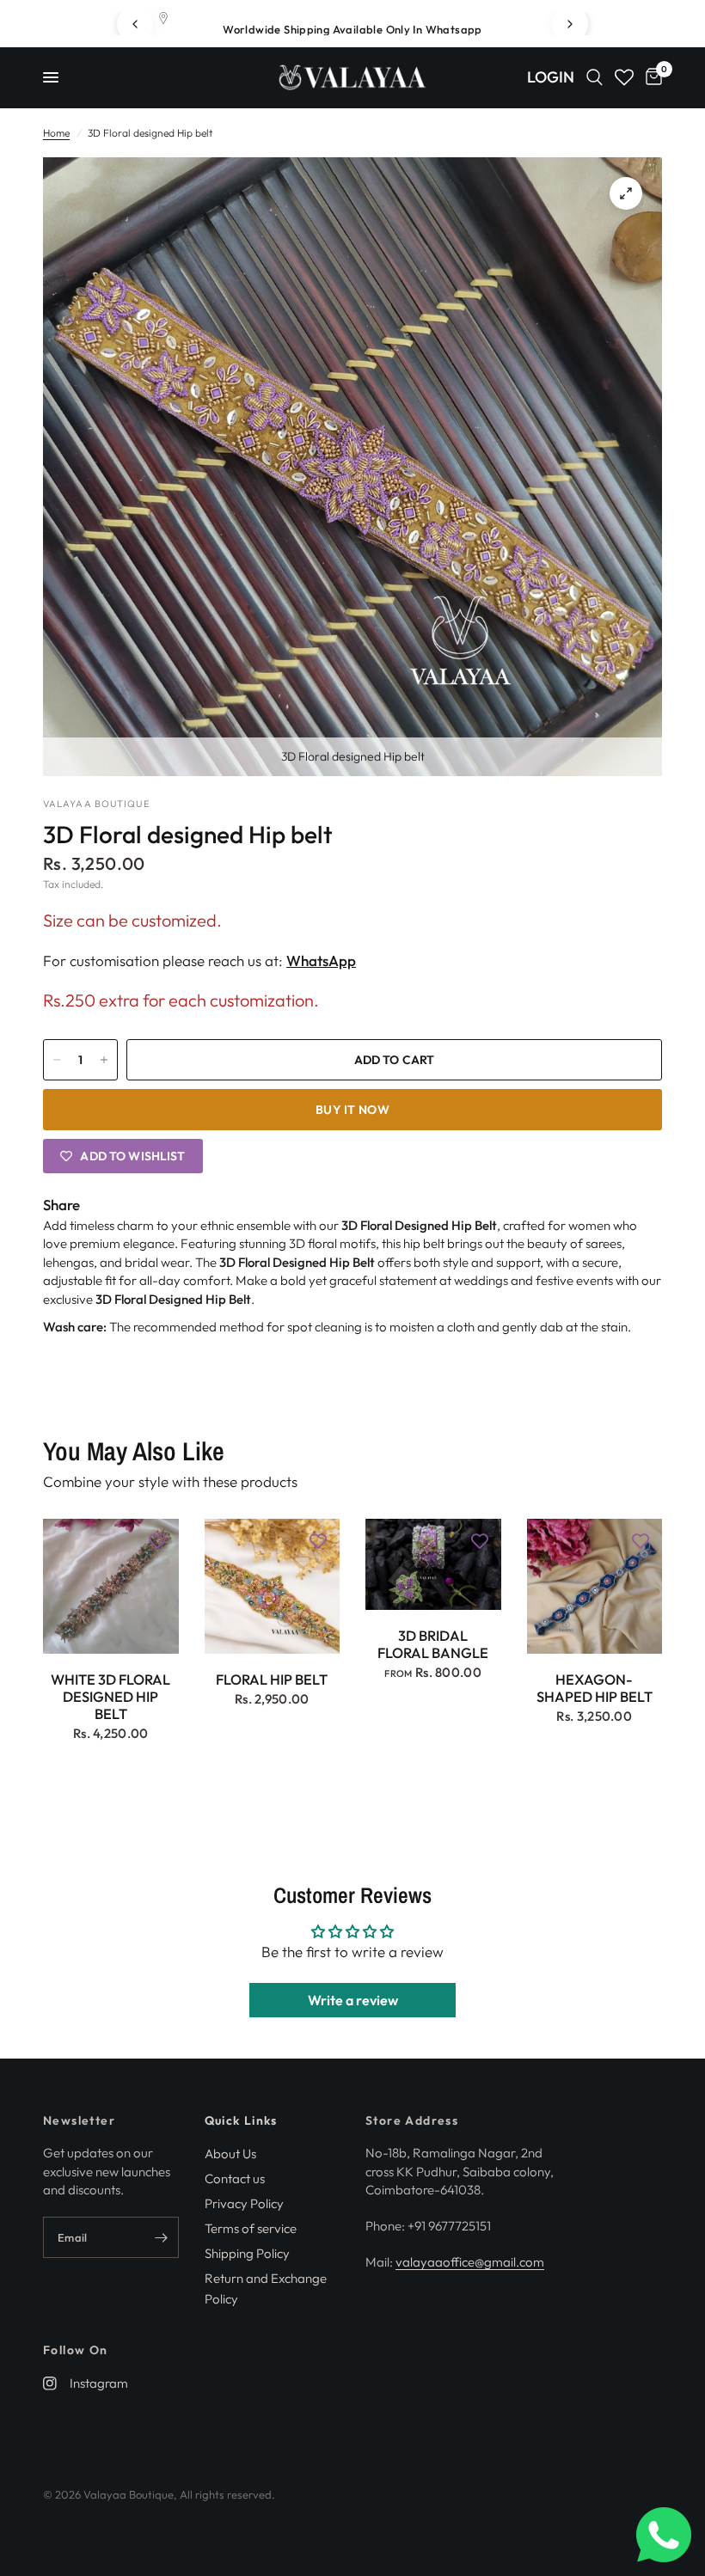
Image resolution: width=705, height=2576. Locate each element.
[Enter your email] (162, 2237)
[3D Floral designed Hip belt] (626, 193)
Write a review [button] (353, 2000)
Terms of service (251, 2228)
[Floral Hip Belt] (273, 1587)
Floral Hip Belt (272, 1680)
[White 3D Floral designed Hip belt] (111, 1587)
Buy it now (352, 1110)
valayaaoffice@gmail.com (470, 2262)
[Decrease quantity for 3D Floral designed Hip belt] (57, 1060)
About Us (230, 2154)
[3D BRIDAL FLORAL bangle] (433, 1565)
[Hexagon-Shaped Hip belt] (595, 1587)
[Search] (595, 77)
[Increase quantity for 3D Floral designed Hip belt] (104, 1060)
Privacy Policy (244, 2203)
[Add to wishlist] (157, 1540)
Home (56, 133)
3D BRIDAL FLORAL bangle (433, 1644)
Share (61, 1205)
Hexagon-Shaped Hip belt (595, 1688)
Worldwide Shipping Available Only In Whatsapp (352, 29)
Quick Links (241, 2120)
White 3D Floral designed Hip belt (110, 1696)
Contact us (235, 2178)
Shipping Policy (247, 2253)
